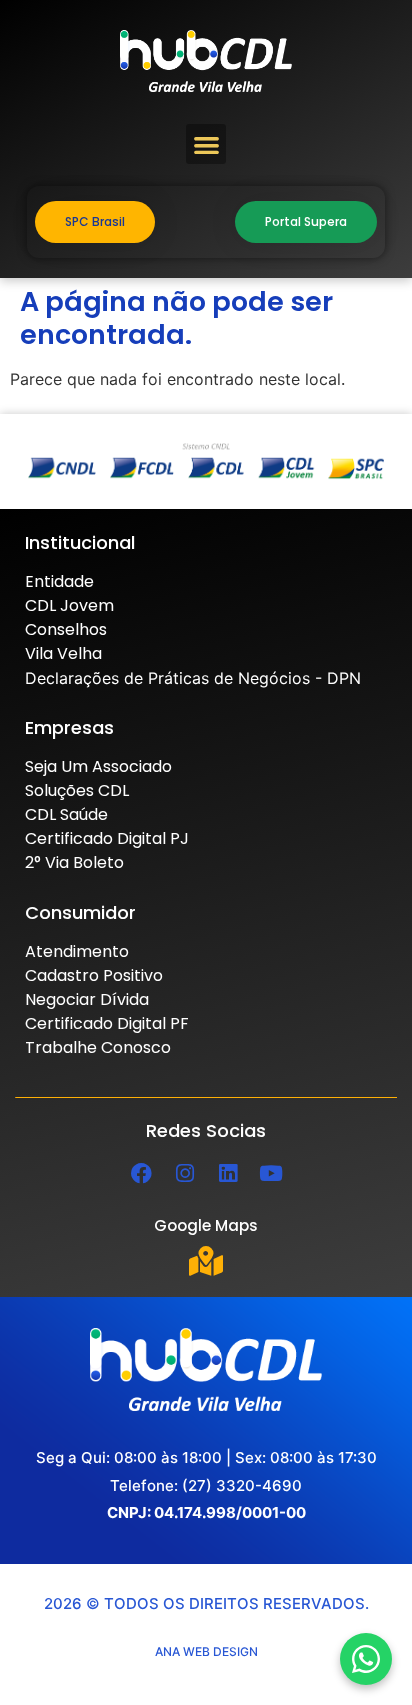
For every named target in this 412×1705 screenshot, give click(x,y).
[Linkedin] (228, 1173)
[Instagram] (185, 1173)
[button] (206, 144)
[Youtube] (271, 1173)
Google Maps (206, 1225)
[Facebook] (142, 1173)
